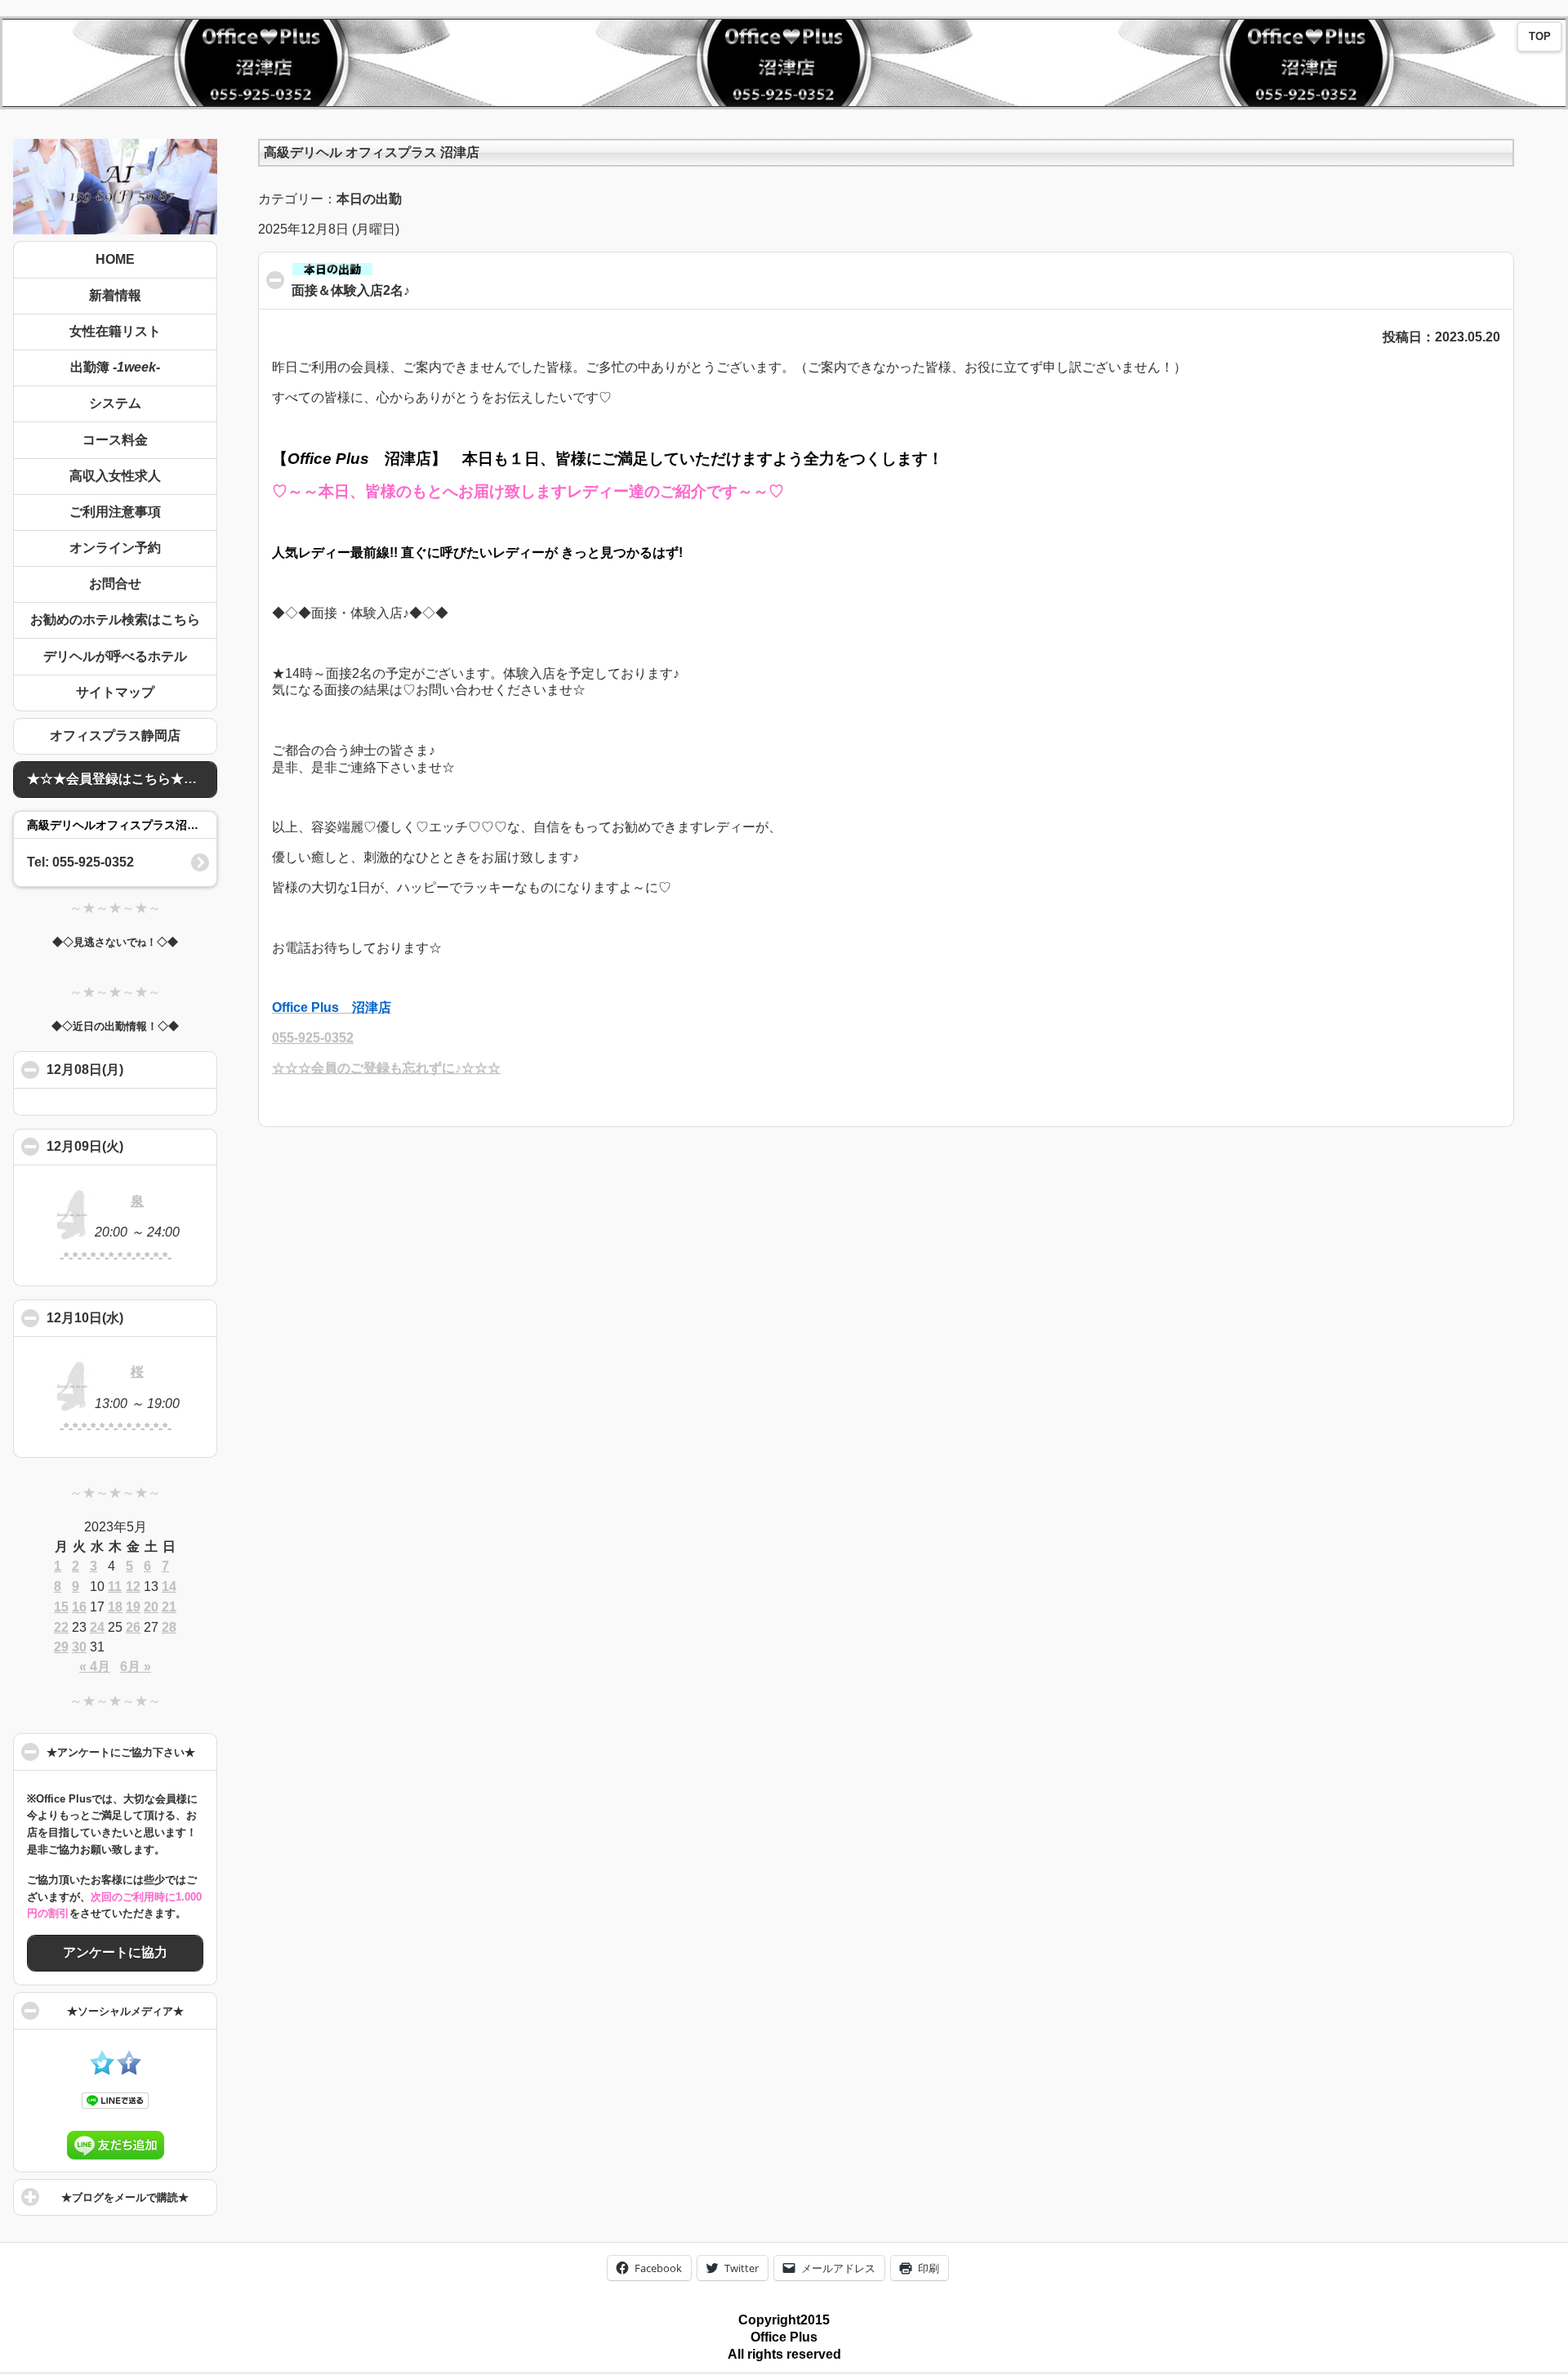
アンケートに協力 (115, 1952)
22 (61, 1627)
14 (169, 1586)
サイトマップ (115, 692)
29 (61, 1647)
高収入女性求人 (115, 476)
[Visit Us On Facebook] (129, 2071)
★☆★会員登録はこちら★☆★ (118, 779)
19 (133, 1607)
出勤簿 (115, 367)
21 (169, 1607)
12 (133, 1586)
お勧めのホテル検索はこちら (115, 619)
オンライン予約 (115, 548)
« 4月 (95, 1667)
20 (151, 1607)
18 (115, 1607)
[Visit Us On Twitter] (102, 2071)
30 (79, 1647)
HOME (115, 259)
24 (97, 1627)
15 (61, 1607)
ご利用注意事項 (115, 512)
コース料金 (115, 440)
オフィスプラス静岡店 (115, 735)
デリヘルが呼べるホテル (115, 656)
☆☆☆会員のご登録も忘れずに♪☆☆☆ (386, 1068)
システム (115, 403)
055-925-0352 (313, 1038)
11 (115, 1586)
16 (79, 1607)
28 (169, 1627)
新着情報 (115, 295)
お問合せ (115, 584)
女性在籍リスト (115, 331)
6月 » (136, 1667)
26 (133, 1627)
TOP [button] (1540, 37)
